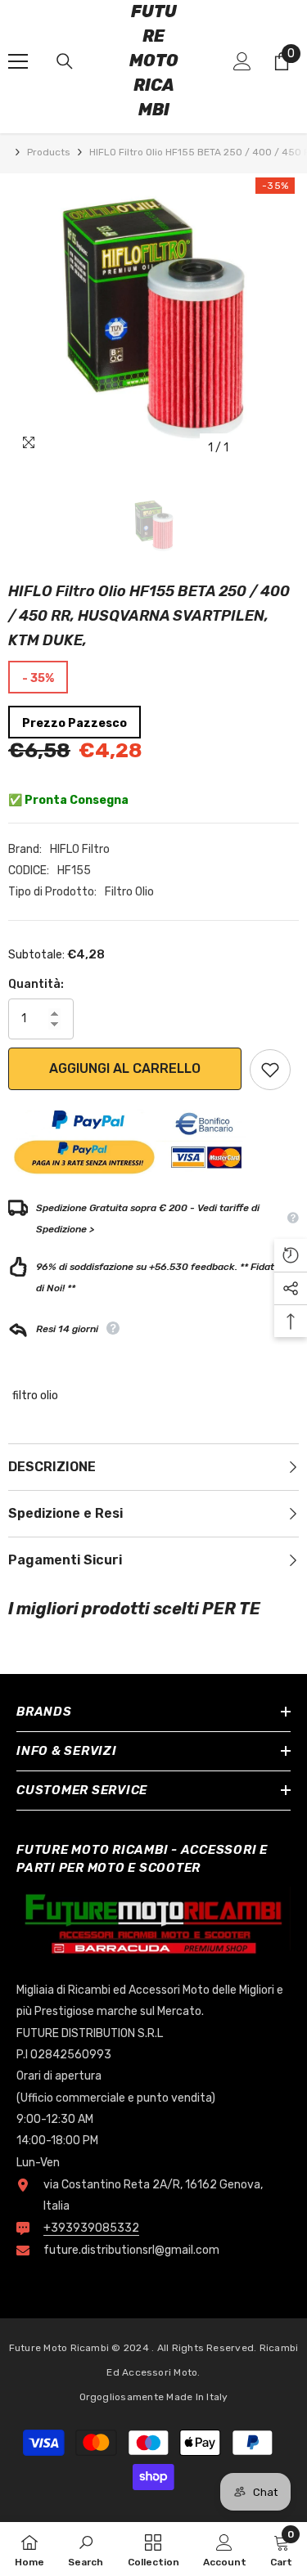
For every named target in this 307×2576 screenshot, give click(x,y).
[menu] (18, 61)
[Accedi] (242, 61)
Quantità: (36, 984)
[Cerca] (65, 61)
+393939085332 (91, 2228)
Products (49, 152)
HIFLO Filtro (80, 849)
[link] (86, 2549)
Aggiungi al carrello (125, 1068)
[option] (153, 319)
